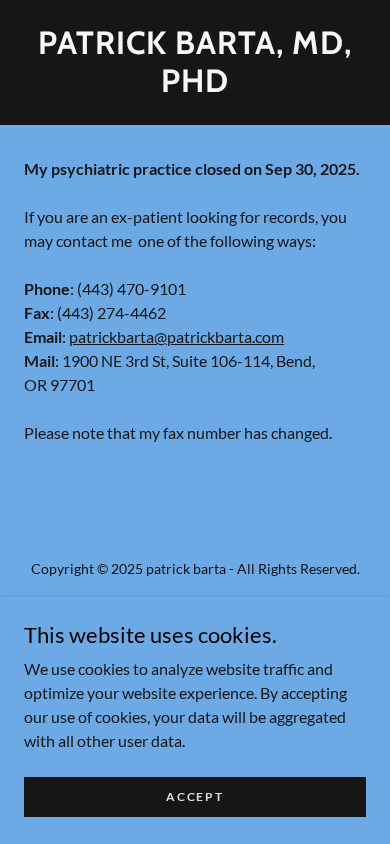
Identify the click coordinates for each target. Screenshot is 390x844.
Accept (194, 796)
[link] (195, 62)
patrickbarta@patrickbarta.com (176, 336)
